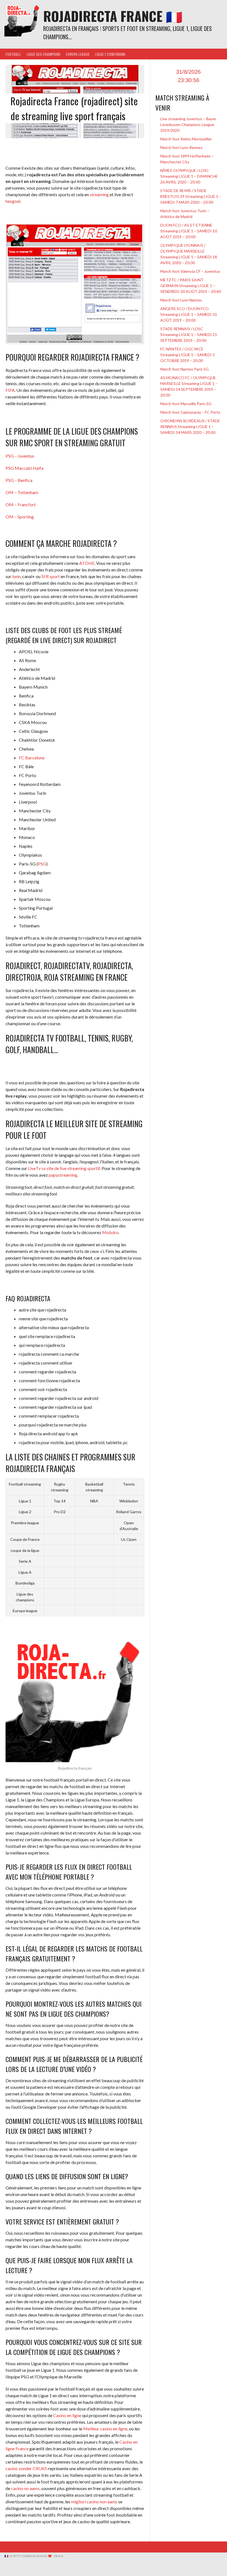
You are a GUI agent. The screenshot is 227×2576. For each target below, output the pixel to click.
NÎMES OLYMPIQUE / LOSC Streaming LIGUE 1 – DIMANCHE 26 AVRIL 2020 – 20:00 (189, 176)
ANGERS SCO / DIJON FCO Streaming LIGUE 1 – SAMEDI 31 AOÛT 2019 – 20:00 (189, 314)
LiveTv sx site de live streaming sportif (64, 1168)
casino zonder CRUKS (26, 2468)
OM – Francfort (21, 504)
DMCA (59, 2556)
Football (13, 54)
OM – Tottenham (22, 492)
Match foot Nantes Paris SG (185, 369)
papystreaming (63, 1175)
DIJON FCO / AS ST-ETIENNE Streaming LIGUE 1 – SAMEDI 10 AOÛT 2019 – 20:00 (189, 231)
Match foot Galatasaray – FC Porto (190, 412)
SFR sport (51, 576)
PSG (42, 864)
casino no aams (25, 2488)
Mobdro (110, 1232)
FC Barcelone (32, 758)
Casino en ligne (67, 2415)
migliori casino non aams (94, 2502)
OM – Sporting (20, 517)
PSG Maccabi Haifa (24, 468)
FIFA (10, 390)
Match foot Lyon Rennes (181, 147)
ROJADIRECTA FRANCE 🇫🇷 (113, 16)
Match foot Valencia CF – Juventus (190, 271)
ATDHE (87, 563)
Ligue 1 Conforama (110, 54)
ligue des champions (43, 54)
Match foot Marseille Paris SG (186, 404)
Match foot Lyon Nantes (181, 300)
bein (16, 576)
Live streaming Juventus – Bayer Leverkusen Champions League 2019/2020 (188, 124)
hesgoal (13, 201)
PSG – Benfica (19, 480)
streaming (99, 194)
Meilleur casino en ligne (105, 2429)
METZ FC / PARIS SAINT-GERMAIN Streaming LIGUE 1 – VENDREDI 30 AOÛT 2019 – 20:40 (191, 286)
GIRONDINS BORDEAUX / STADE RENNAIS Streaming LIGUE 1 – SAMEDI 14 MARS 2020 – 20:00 (190, 427)
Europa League (78, 54)
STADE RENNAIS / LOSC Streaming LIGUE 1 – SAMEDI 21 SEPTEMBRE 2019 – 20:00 (189, 335)
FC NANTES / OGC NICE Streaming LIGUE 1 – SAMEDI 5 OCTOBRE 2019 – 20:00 (188, 355)
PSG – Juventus (20, 456)
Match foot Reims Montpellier (186, 139)
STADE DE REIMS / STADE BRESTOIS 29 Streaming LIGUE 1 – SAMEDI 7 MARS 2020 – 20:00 (191, 196)
